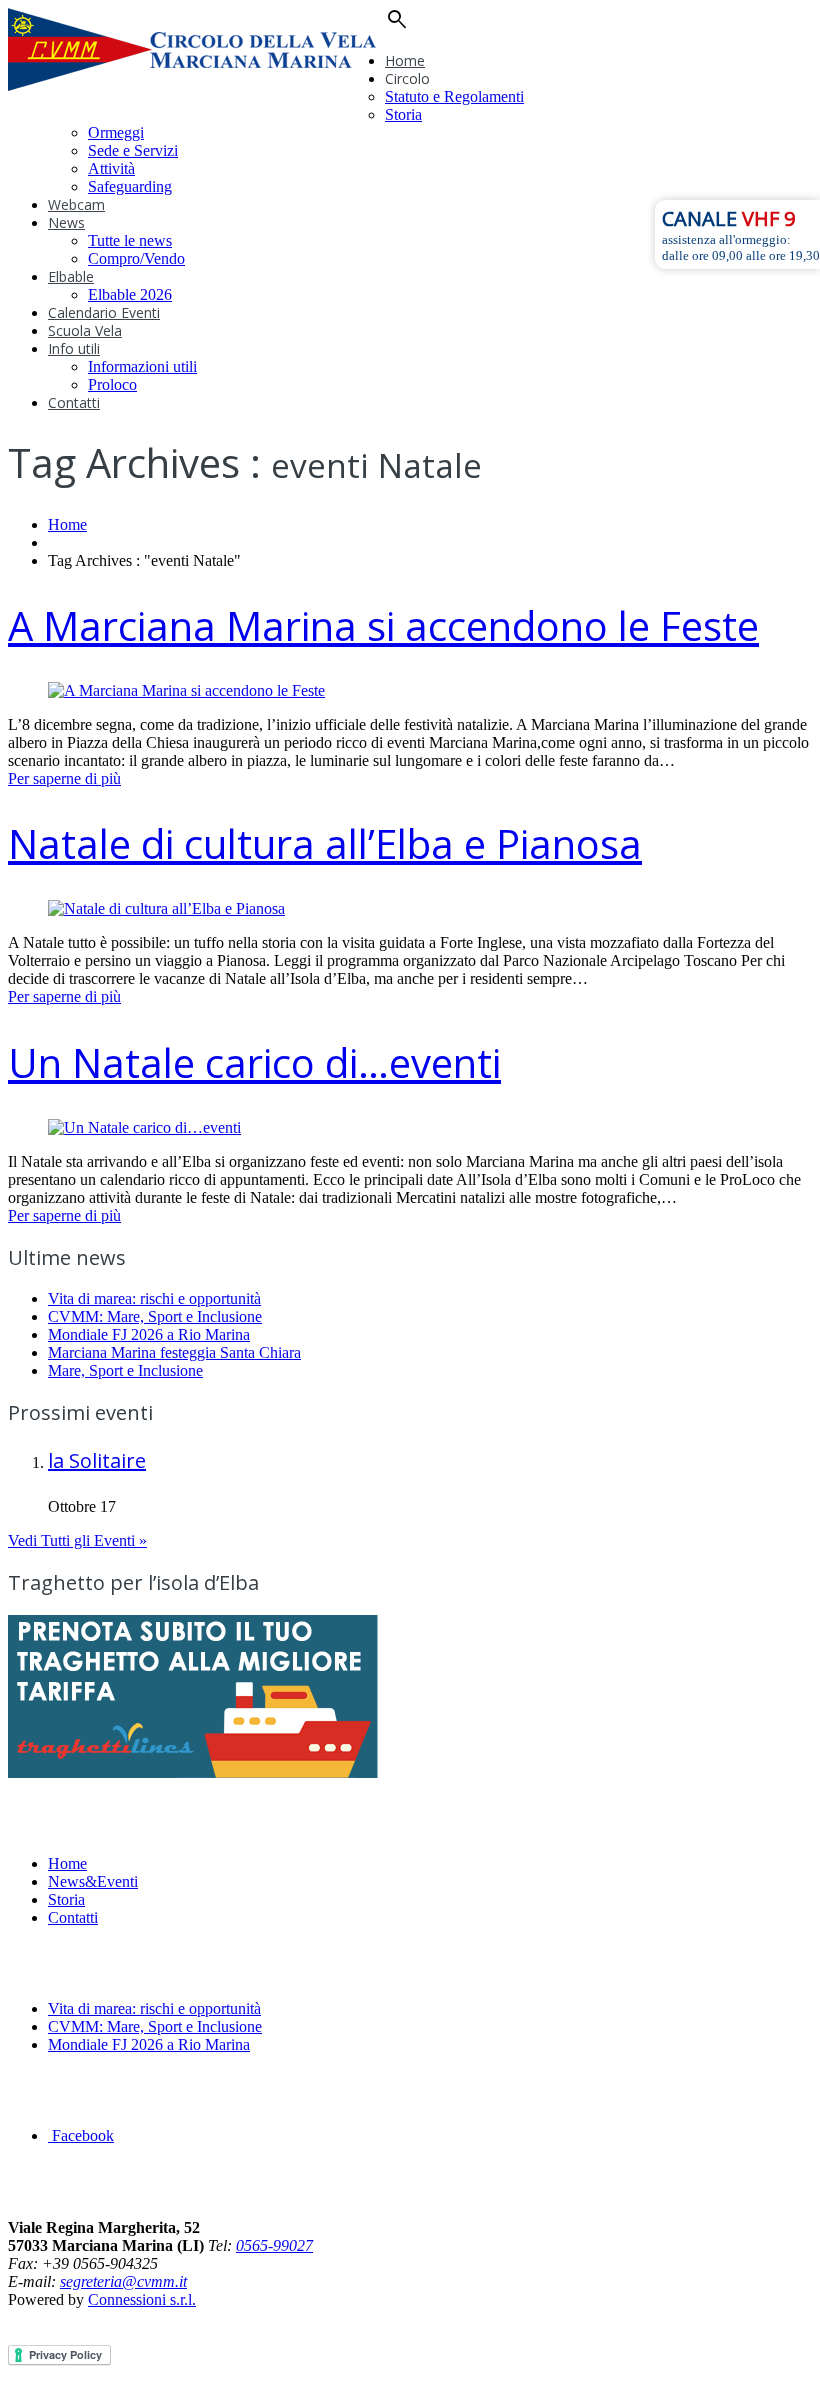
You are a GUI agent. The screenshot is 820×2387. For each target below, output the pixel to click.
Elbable (71, 276)
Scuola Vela (85, 330)
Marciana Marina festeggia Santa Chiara (174, 1352)
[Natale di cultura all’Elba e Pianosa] (166, 908)
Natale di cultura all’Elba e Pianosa (325, 843)
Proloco (112, 384)
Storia (403, 114)
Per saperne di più (64, 778)
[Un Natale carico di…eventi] (144, 1127)
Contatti (74, 402)
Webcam (76, 204)
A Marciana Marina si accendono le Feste (383, 625)
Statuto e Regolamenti (454, 96)
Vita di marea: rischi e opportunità (154, 1298)
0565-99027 (274, 2245)
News (66, 222)
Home (405, 60)
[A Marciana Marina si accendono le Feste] (186, 690)
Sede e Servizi (133, 150)
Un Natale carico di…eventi (254, 1062)
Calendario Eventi (104, 312)
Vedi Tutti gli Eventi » (77, 1540)
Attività (111, 168)
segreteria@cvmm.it (123, 2281)
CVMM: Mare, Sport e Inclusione (155, 1316)
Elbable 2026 (130, 294)
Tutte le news (130, 240)
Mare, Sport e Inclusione (125, 1370)
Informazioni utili (142, 366)
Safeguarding (130, 186)
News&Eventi (93, 1881)
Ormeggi (116, 132)
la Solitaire (97, 1460)
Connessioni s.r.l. (142, 2299)
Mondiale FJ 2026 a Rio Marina (149, 1334)
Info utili (74, 348)
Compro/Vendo (136, 258)
